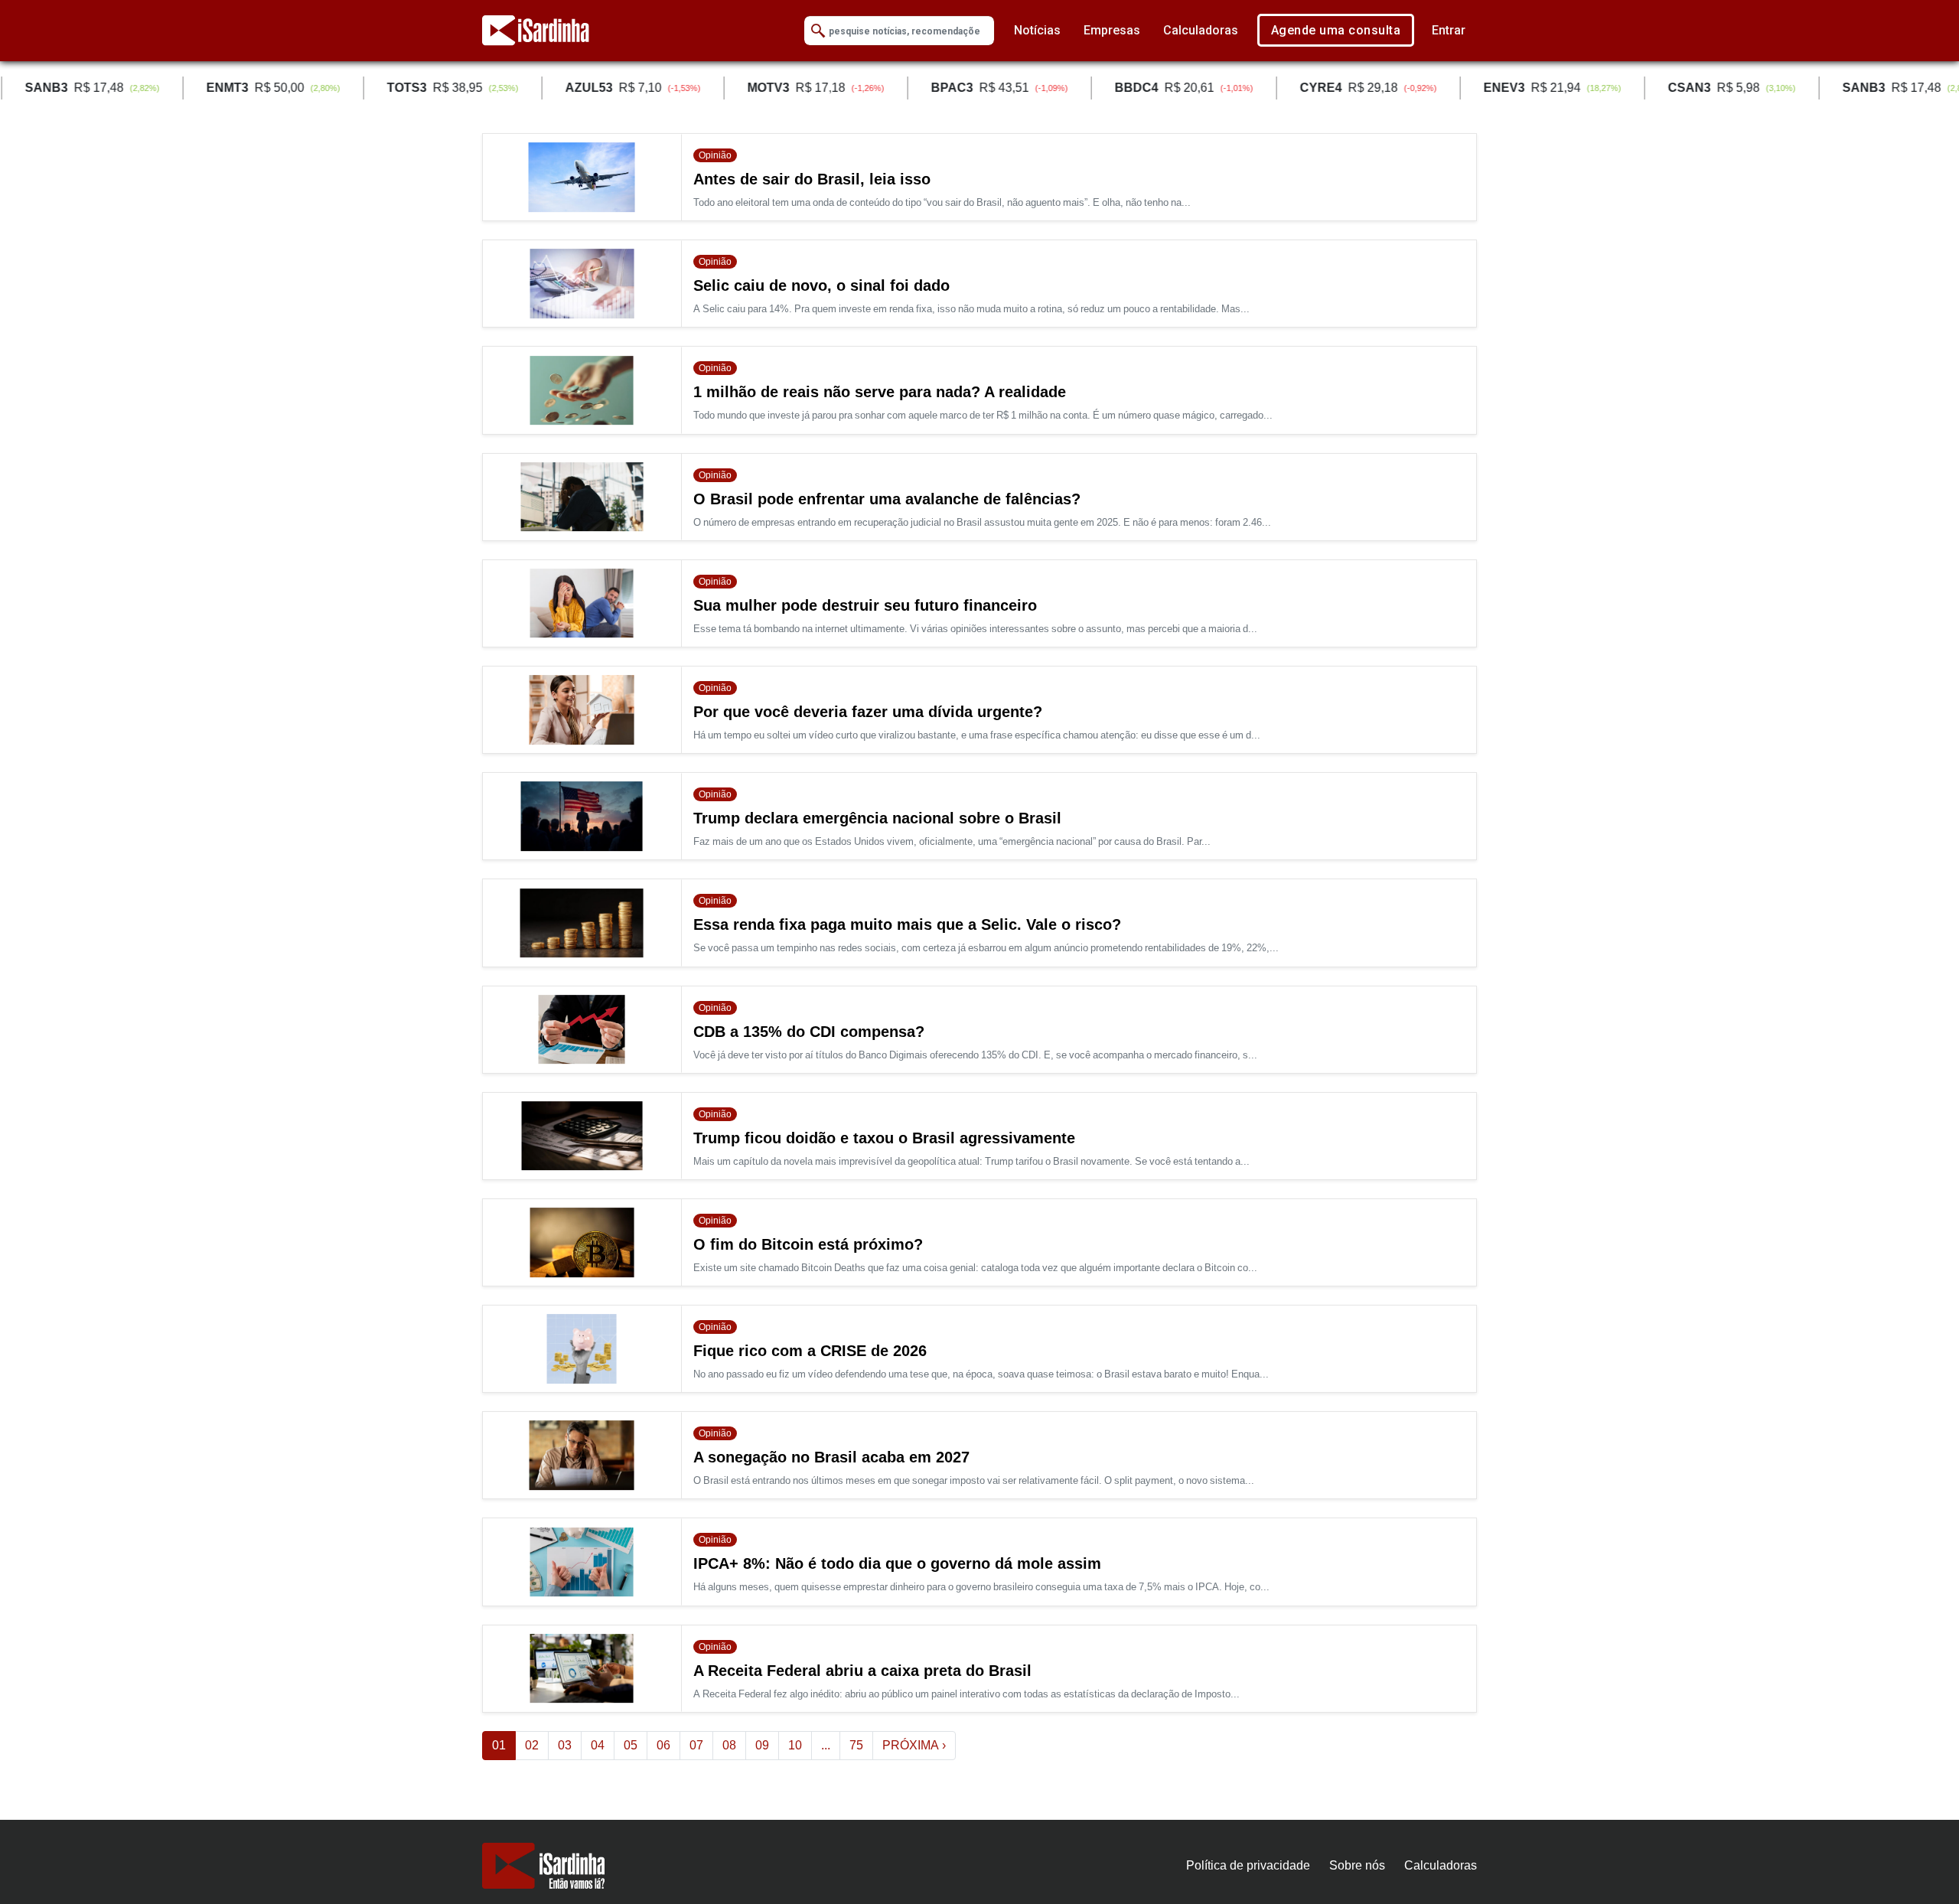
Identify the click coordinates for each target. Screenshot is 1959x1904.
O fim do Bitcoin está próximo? (808, 1244)
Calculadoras (1201, 30)
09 (762, 1745)
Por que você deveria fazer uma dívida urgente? (868, 712)
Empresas (1112, 30)
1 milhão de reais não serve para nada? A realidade (880, 392)
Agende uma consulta (1336, 30)
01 (504, 1745)
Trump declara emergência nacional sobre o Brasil (877, 818)
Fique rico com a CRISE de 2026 (810, 1351)
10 (795, 1745)
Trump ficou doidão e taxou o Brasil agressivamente (884, 1138)
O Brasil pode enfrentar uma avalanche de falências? (887, 499)
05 (631, 1745)
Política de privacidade (1248, 1865)
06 (663, 1745)
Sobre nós (1357, 1865)
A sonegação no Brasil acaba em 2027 (831, 1457)
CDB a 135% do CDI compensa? (809, 1032)
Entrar (1449, 30)
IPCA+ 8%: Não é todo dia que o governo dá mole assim (897, 1563)
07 (696, 1745)
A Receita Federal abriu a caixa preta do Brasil (862, 1671)
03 (565, 1745)
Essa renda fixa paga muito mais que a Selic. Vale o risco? (907, 924)
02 (532, 1745)
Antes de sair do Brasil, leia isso (812, 179)
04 (598, 1745)
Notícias (1037, 30)
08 (729, 1745)
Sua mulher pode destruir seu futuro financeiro (865, 605)
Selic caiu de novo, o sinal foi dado (821, 285)
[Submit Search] (818, 31)
